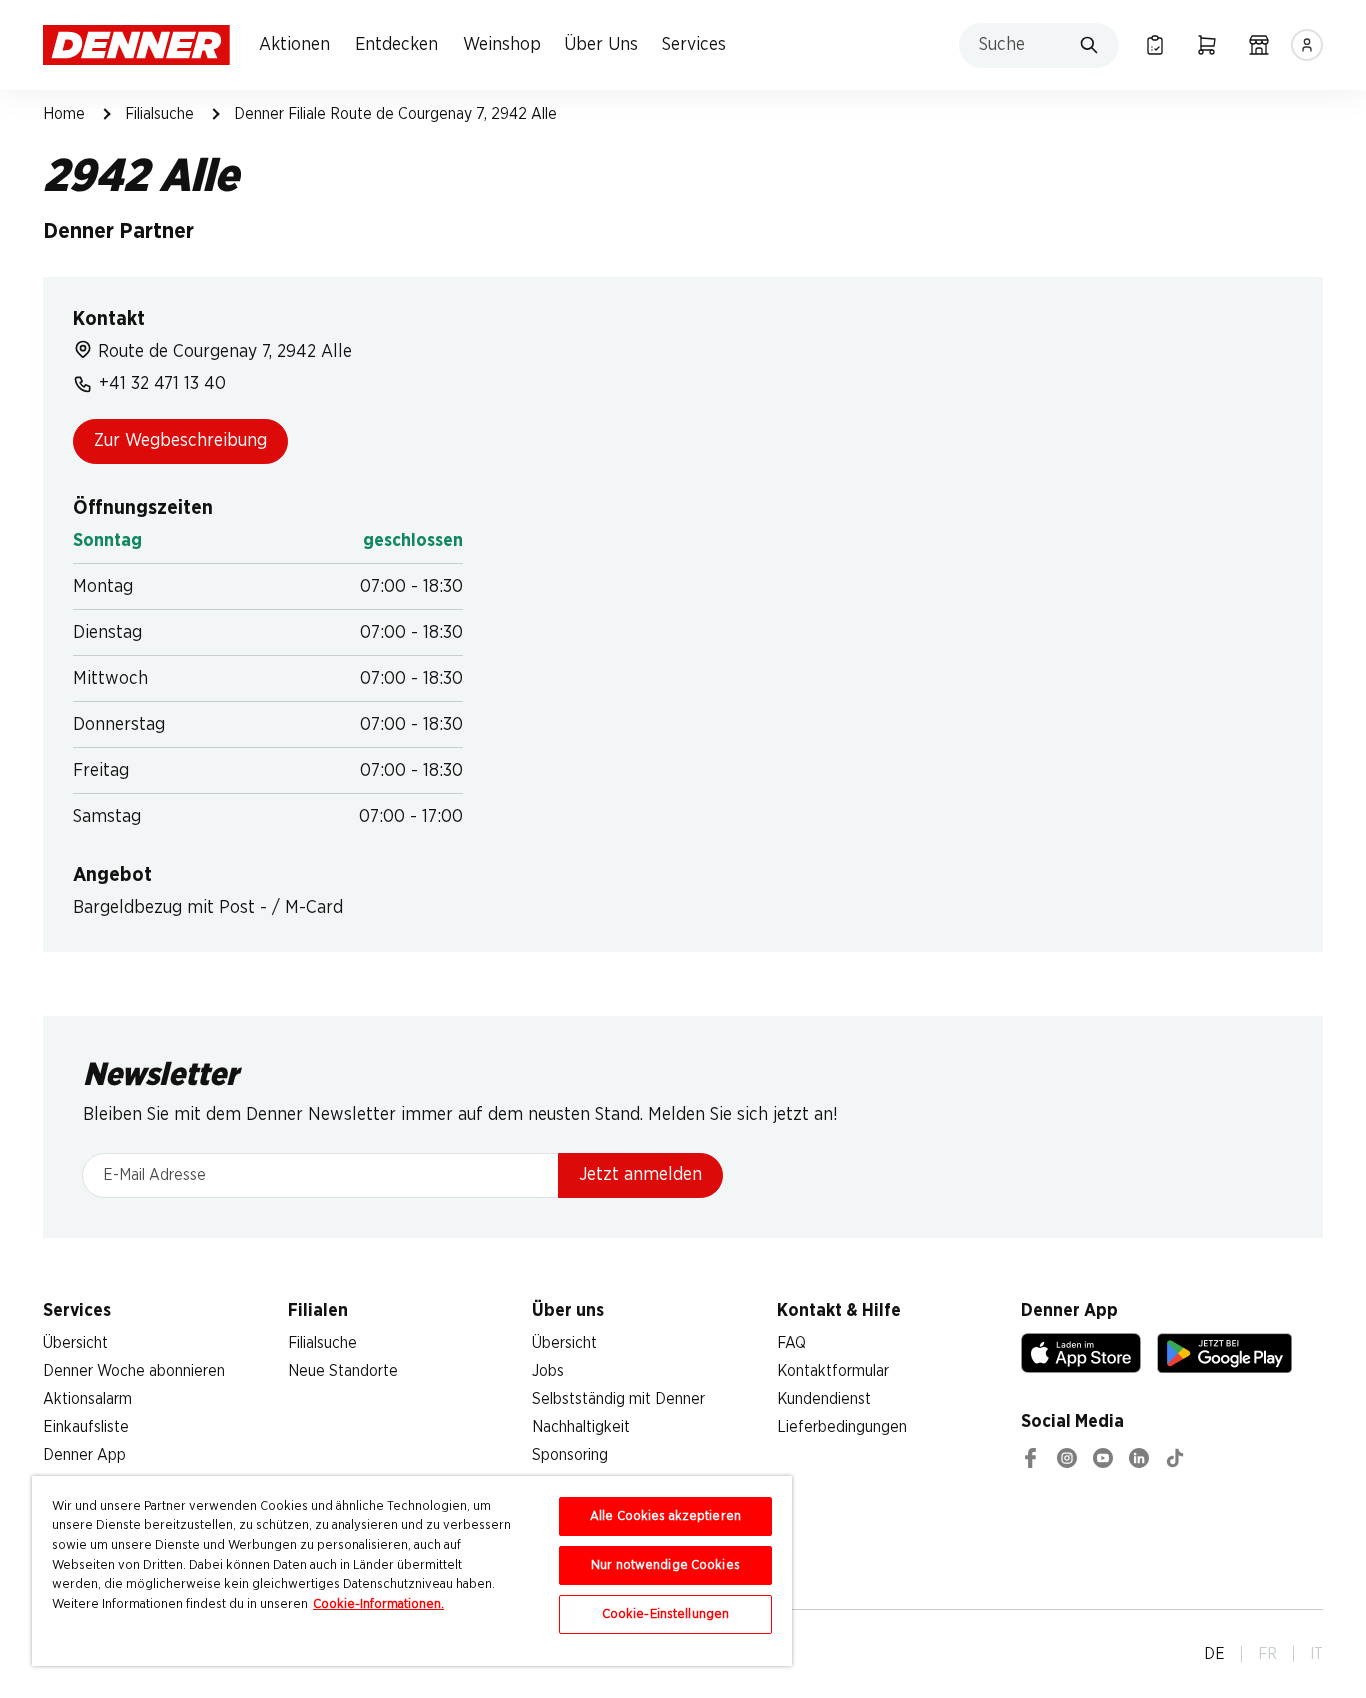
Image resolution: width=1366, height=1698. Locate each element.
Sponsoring (570, 1455)
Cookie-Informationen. (378, 1604)
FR (1267, 1654)
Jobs (548, 1371)
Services (694, 45)
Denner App (84, 1455)
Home (64, 114)
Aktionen (294, 45)
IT (1316, 1654)
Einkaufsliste (86, 1427)
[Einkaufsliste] (1155, 45)
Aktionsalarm (87, 1399)
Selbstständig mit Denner (618, 1399)
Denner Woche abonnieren (134, 1371)
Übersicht (75, 1343)
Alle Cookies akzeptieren (665, 1516)
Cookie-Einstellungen (666, 1614)
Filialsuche (159, 114)
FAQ (791, 1343)
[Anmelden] (1307, 45)
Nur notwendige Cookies (665, 1565)
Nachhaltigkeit (581, 1427)
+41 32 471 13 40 (162, 384)
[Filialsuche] (1259, 45)
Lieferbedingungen (842, 1427)
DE (1214, 1654)
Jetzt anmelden (640, 1175)
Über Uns (601, 45)
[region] (412, 1571)
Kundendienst (824, 1399)
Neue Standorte (343, 1371)
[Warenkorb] (1207, 45)
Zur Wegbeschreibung (180, 441)
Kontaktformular (833, 1371)
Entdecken (396, 45)
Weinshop (502, 45)
